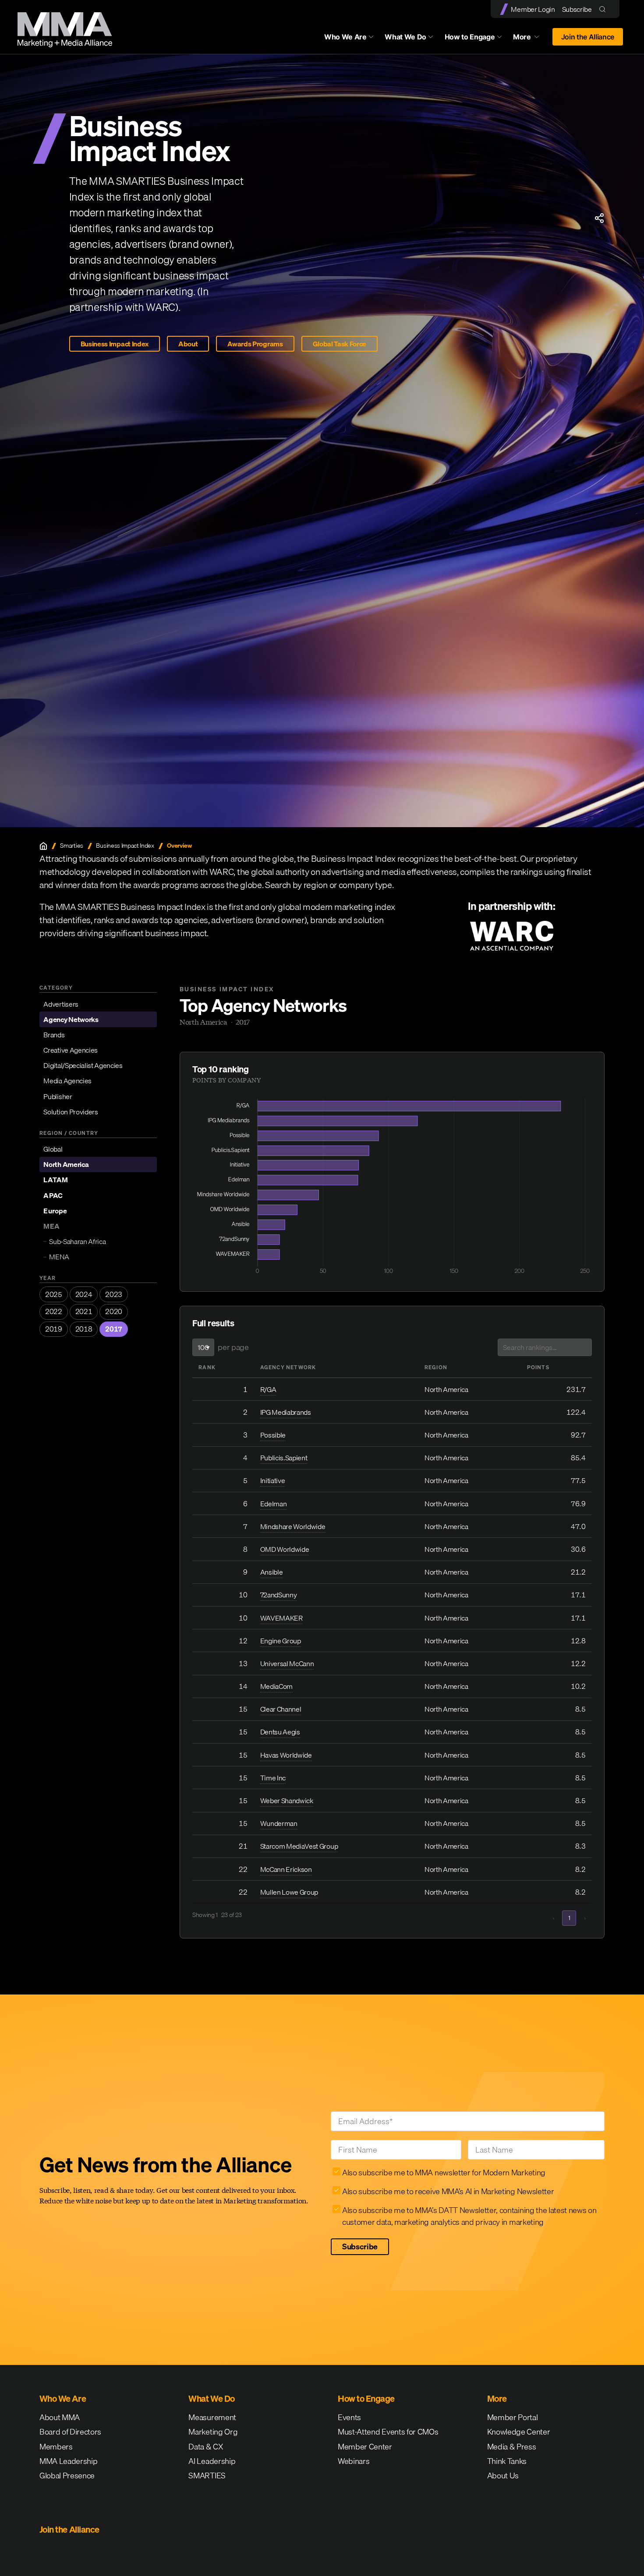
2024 (84, 1294)
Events (349, 2417)
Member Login (533, 9)
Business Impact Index (115, 344)
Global (53, 1149)
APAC (53, 1195)
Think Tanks (507, 2461)
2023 (114, 1294)
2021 (84, 1311)
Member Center (365, 2447)
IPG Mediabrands (286, 1412)
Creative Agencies (71, 1050)
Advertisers (61, 1004)
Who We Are (345, 37)
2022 (54, 1311)
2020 (114, 1311)
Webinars (354, 2461)
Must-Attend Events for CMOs (388, 2432)
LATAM (55, 1180)
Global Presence (67, 2476)
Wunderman (279, 1823)
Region (436, 1367)
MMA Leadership (69, 2461)
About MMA (60, 2417)
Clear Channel (281, 1709)
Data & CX (206, 2447)
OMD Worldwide (285, 1549)
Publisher (58, 1096)
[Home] (43, 846)
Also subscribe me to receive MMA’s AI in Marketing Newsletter (448, 2191)
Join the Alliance (588, 37)
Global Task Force (340, 344)
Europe (55, 1211)
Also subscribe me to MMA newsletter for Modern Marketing (444, 2173)
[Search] (604, 9)
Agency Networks (71, 1019)
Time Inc (273, 1778)
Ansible (272, 1572)
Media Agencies (67, 1081)
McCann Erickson (286, 1869)
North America (66, 1164)
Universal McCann (287, 1663)
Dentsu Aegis (280, 1732)
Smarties (71, 846)
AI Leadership (212, 2461)
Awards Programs (255, 344)
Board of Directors (70, 2432)
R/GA (268, 1389)
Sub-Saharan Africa (77, 1241)
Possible (273, 1435)
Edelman (274, 1504)
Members (56, 2447)
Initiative (273, 1480)
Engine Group (281, 1641)
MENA (59, 1257)
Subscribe (577, 9)
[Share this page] (599, 218)
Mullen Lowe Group (289, 1892)
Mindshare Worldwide (293, 1526)
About (188, 344)
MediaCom (276, 1686)
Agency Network (288, 1367)
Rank (207, 1367)
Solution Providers (71, 1112)
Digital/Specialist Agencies (83, 1065)
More (530, 39)
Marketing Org (213, 2432)
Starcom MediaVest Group (299, 1846)
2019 (54, 1329)
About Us (503, 2476)
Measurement (212, 2417)
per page (233, 1347)
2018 (84, 1329)
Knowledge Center (519, 2432)
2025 (54, 1294)
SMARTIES (207, 2476)
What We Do (405, 37)
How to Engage (470, 37)
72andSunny (279, 1595)
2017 (114, 1329)
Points (538, 1367)
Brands (54, 1035)
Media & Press (512, 2447)
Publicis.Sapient (284, 1458)
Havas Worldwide (286, 1755)
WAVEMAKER (281, 1618)
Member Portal (513, 2417)
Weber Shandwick (287, 1801)
